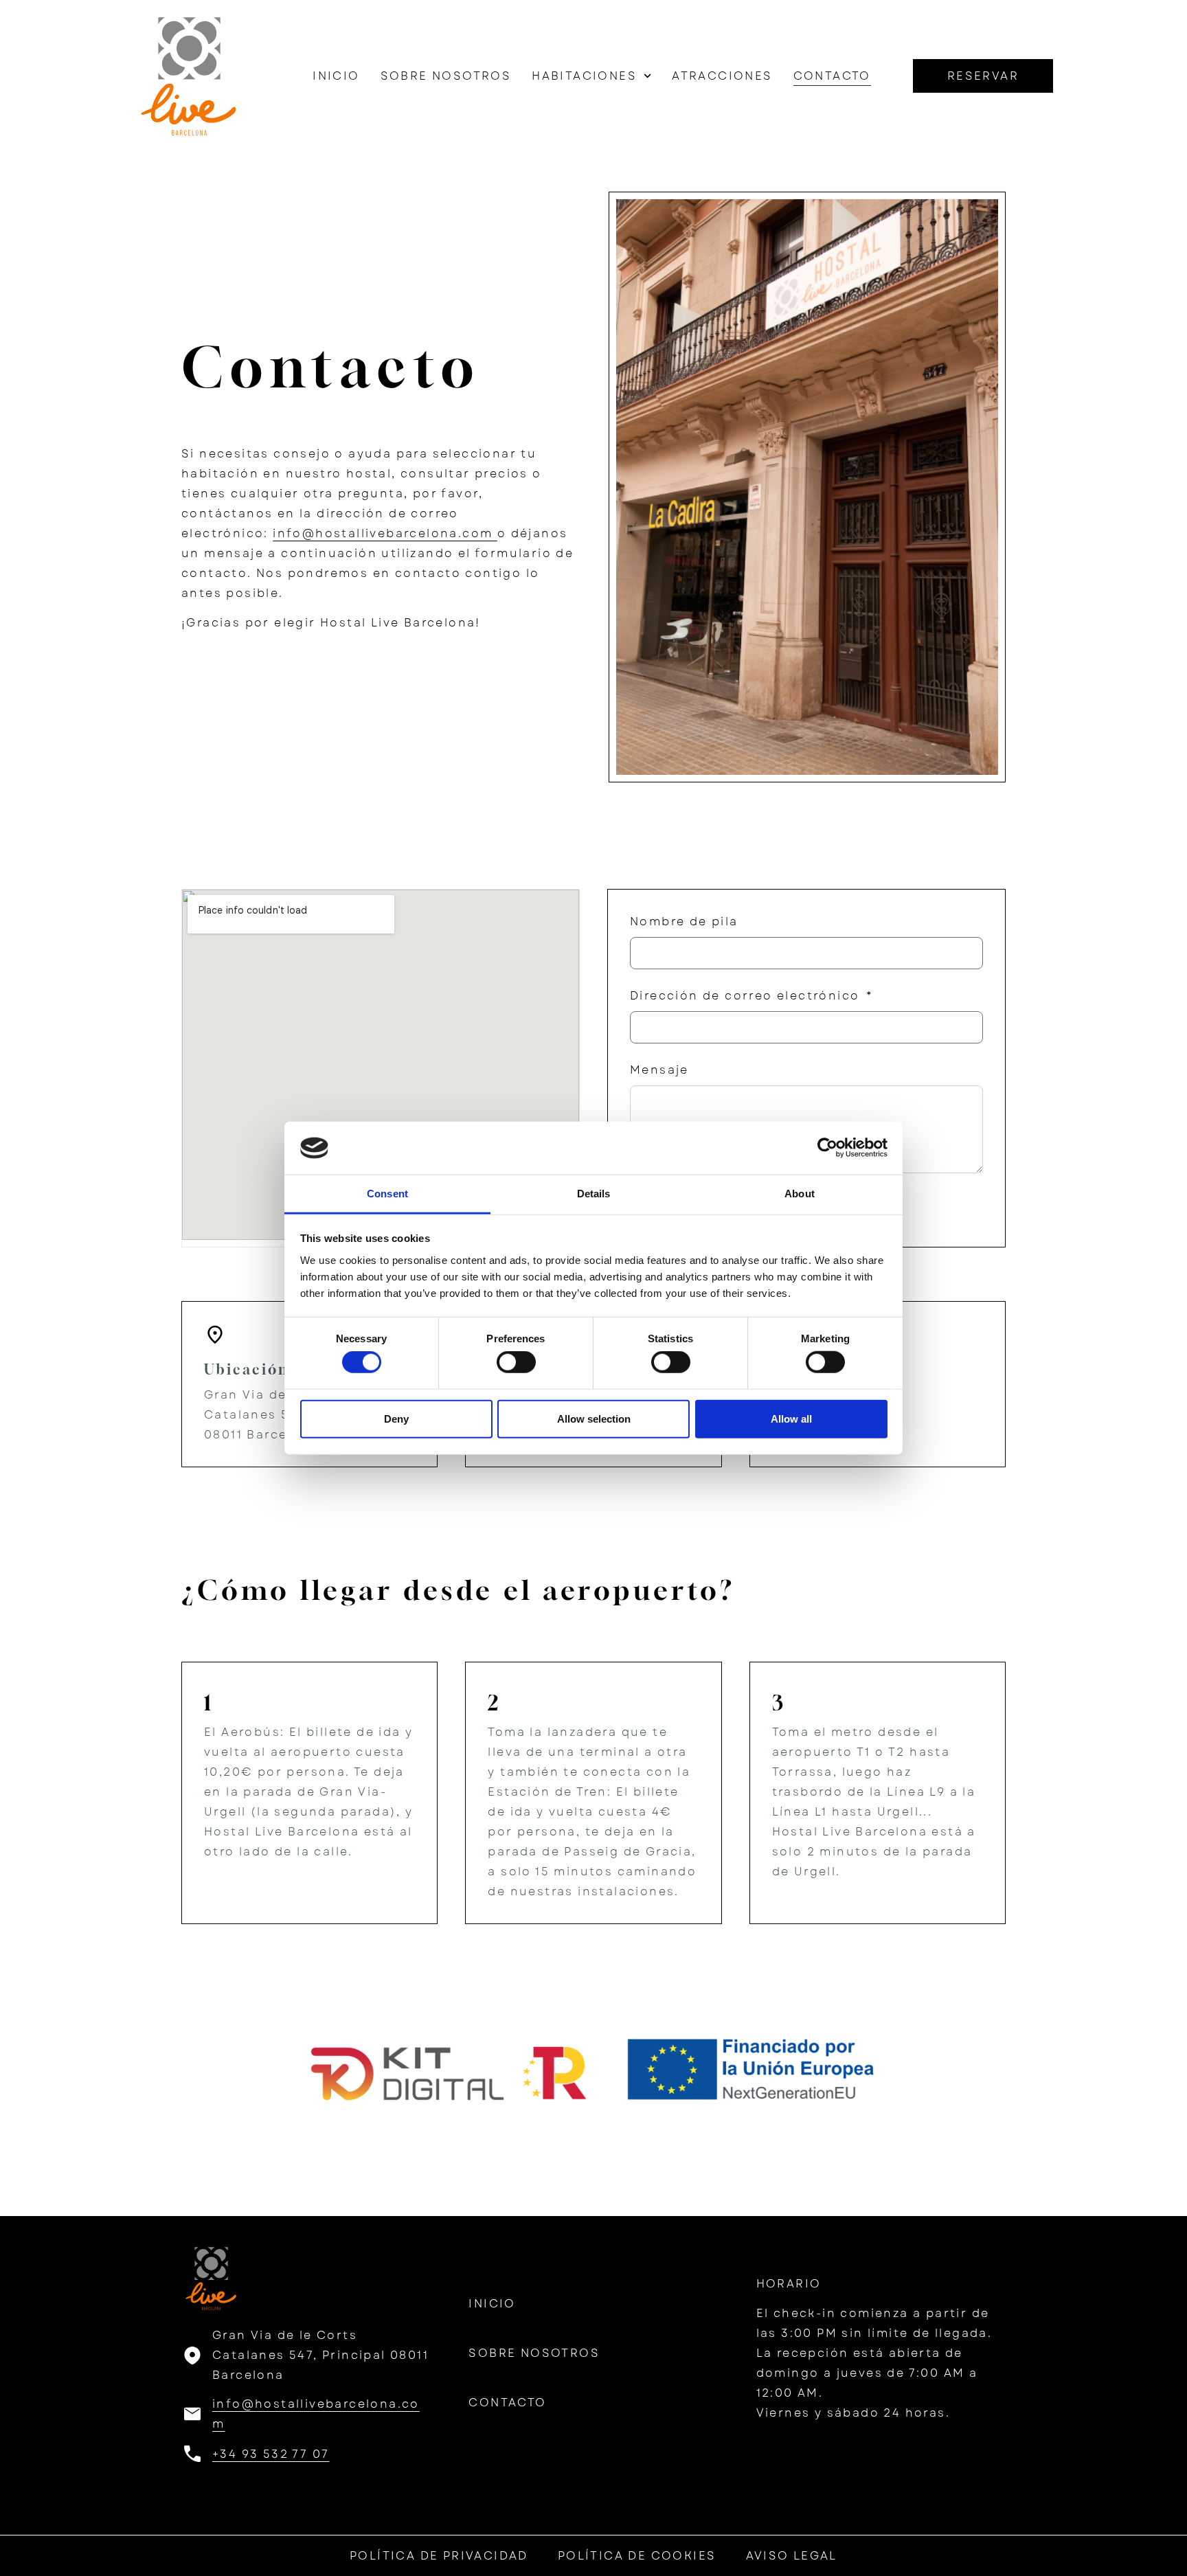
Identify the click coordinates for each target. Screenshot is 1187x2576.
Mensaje (659, 1070)
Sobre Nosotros (446, 76)
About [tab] (800, 1194)
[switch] (516, 1362)
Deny (396, 1418)
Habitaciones (584, 76)
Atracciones (722, 76)
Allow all (791, 1418)
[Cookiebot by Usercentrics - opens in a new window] (827, 1148)
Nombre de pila (684, 922)
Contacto (832, 76)
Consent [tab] (387, 1194)
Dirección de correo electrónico (747, 996)
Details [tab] (594, 1194)
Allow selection (594, 1418)
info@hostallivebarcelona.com (385, 533)
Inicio (336, 76)
